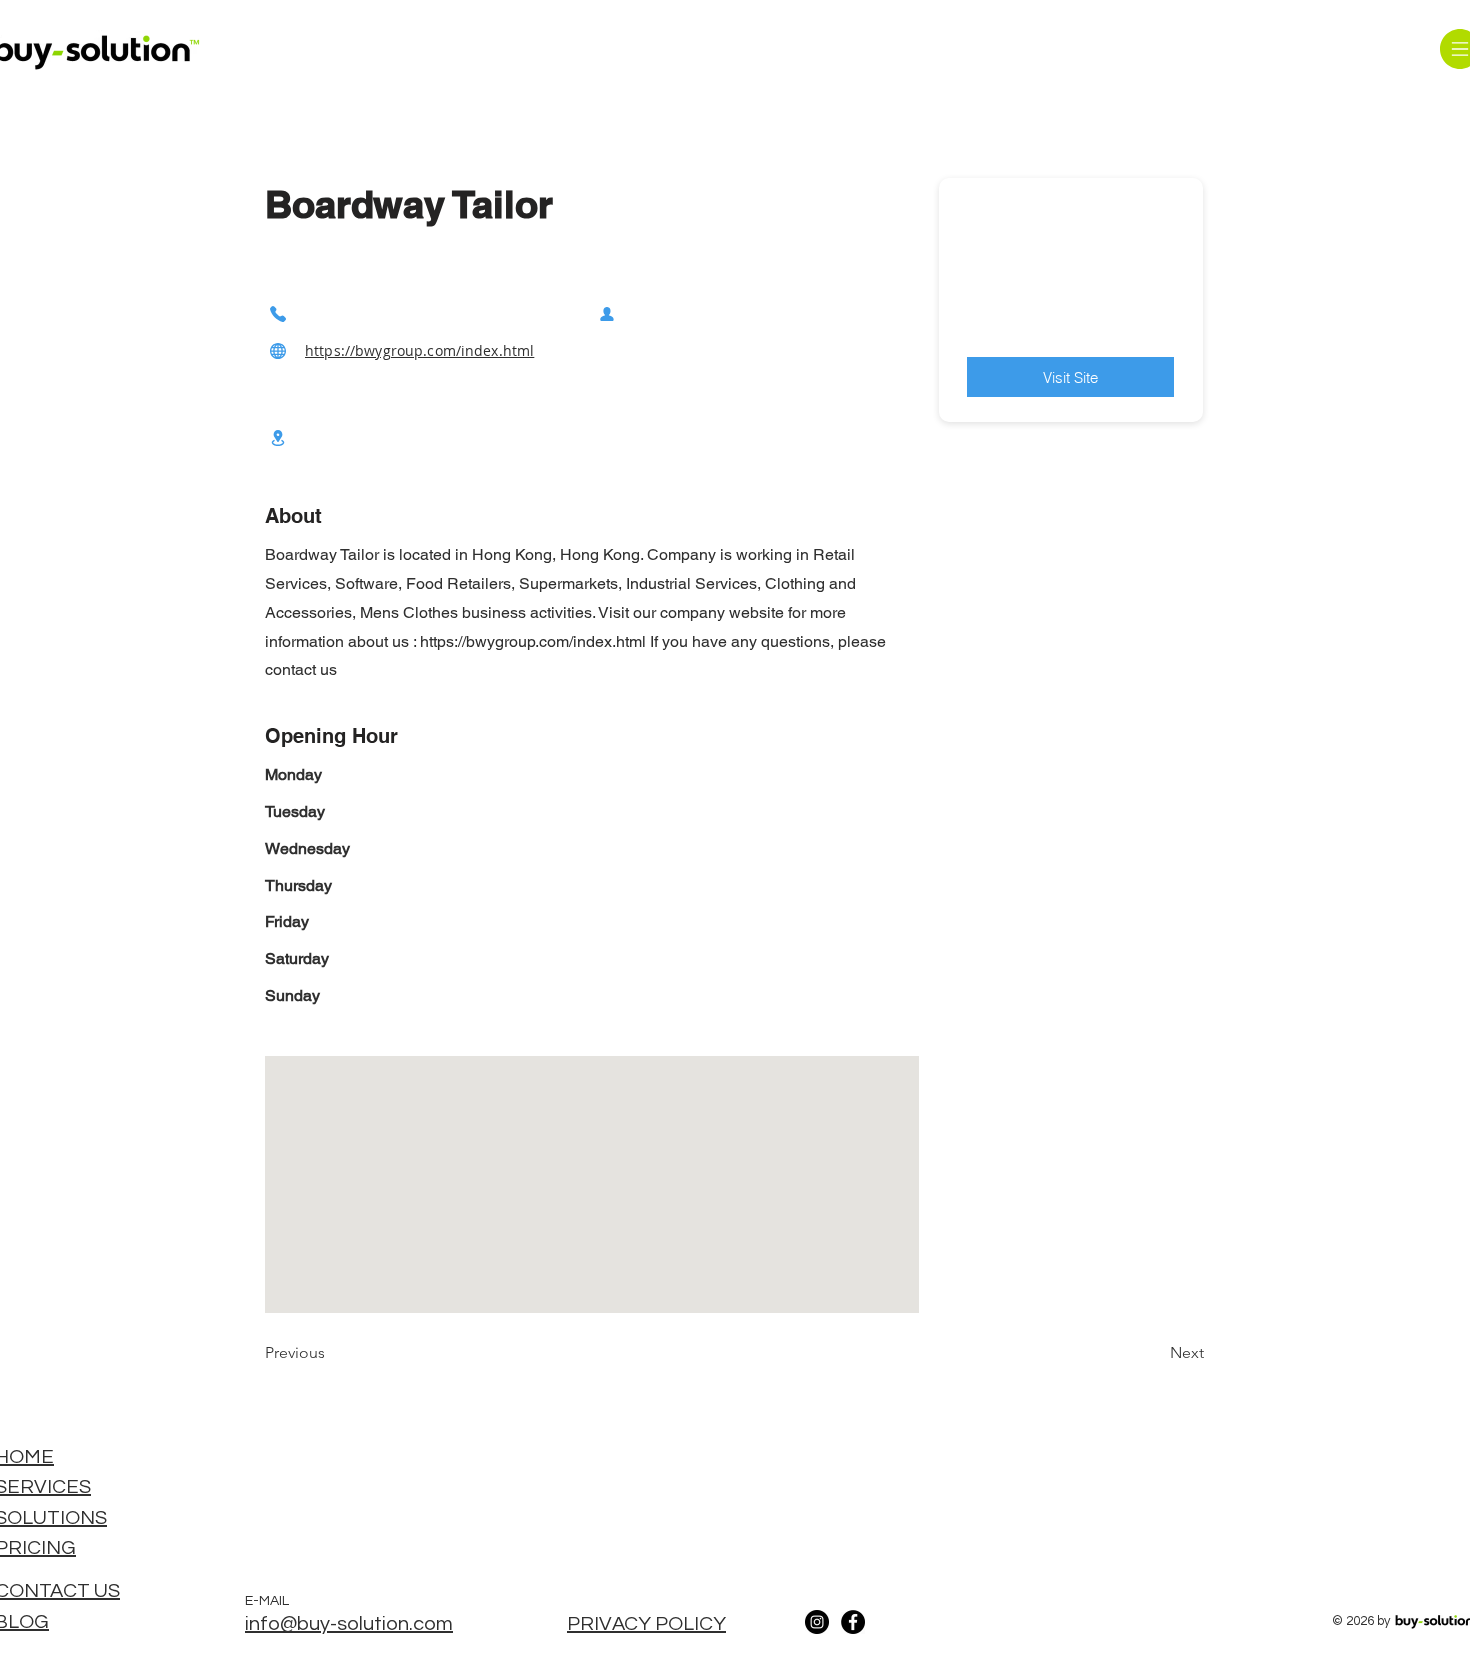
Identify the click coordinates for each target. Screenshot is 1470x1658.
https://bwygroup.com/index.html (419, 350)
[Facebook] (853, 1622)
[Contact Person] (607, 313)
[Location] (278, 437)
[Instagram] (817, 1622)
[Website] (278, 350)
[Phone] (278, 313)
